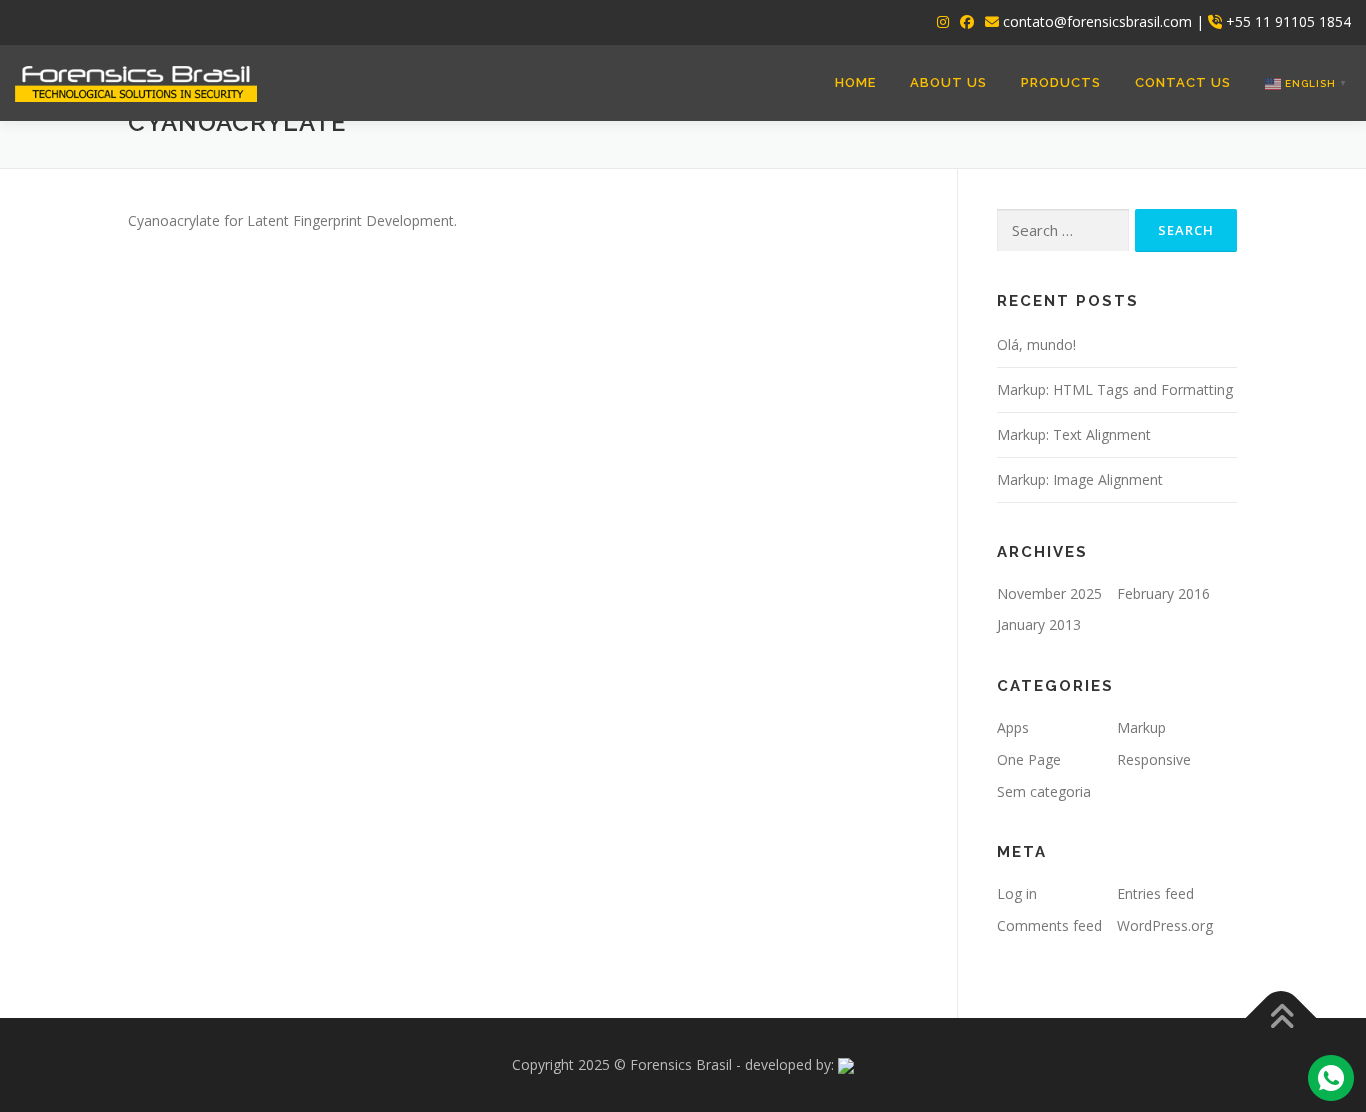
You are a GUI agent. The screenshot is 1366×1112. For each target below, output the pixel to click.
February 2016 (1163, 593)
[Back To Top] (1281, 1018)
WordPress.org (1165, 925)
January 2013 (1039, 624)
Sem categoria (1044, 791)
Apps (1013, 727)
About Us (948, 82)
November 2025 (1049, 593)
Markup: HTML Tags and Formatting (1115, 389)
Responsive (1154, 759)
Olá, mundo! (1036, 344)
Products (1061, 82)
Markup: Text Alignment (1074, 434)
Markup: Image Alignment (1080, 479)
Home (855, 82)
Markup (1141, 727)
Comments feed (1049, 925)
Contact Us (1183, 82)
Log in (1017, 893)
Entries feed (1155, 893)
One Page (1029, 759)
